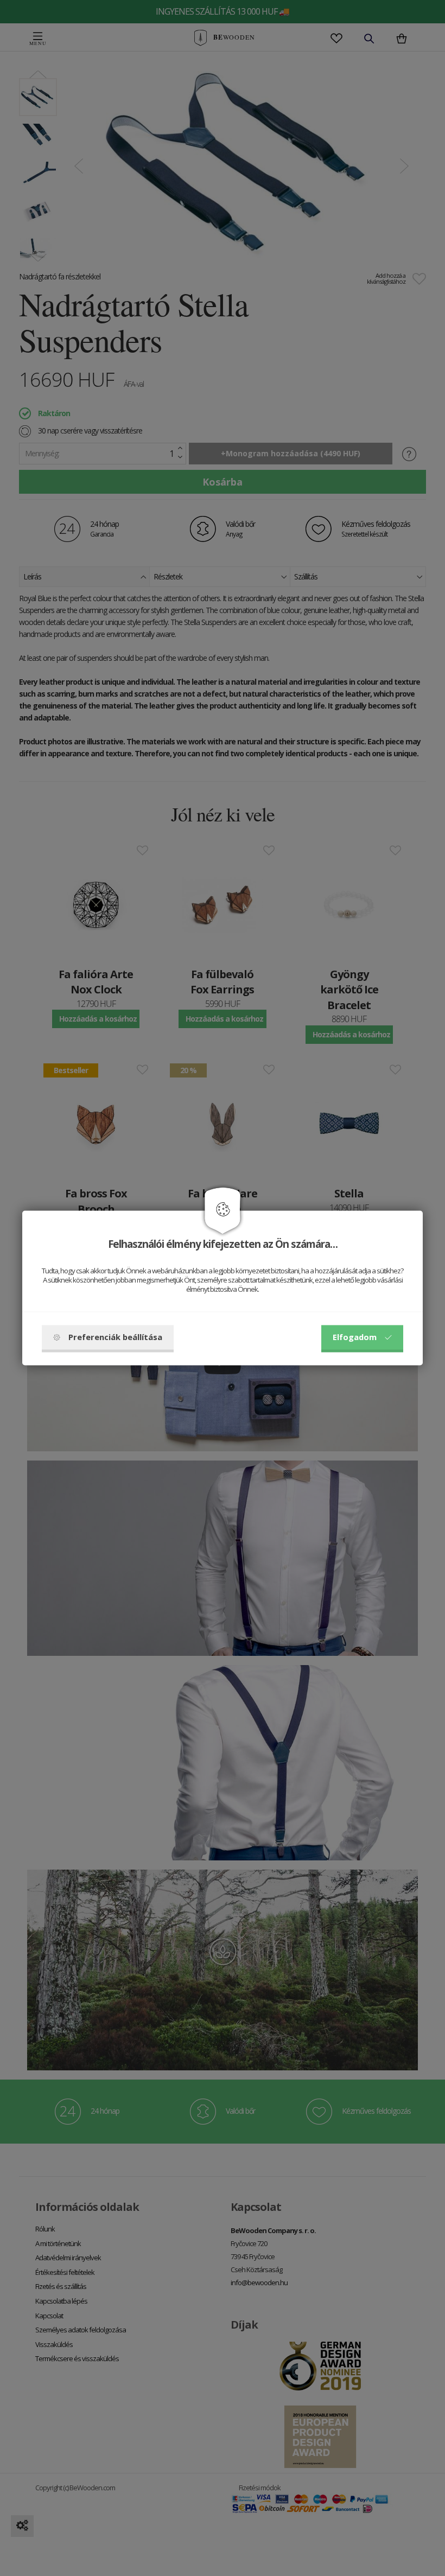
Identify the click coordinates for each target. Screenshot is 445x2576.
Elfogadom (355, 1337)
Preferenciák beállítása (115, 1337)
